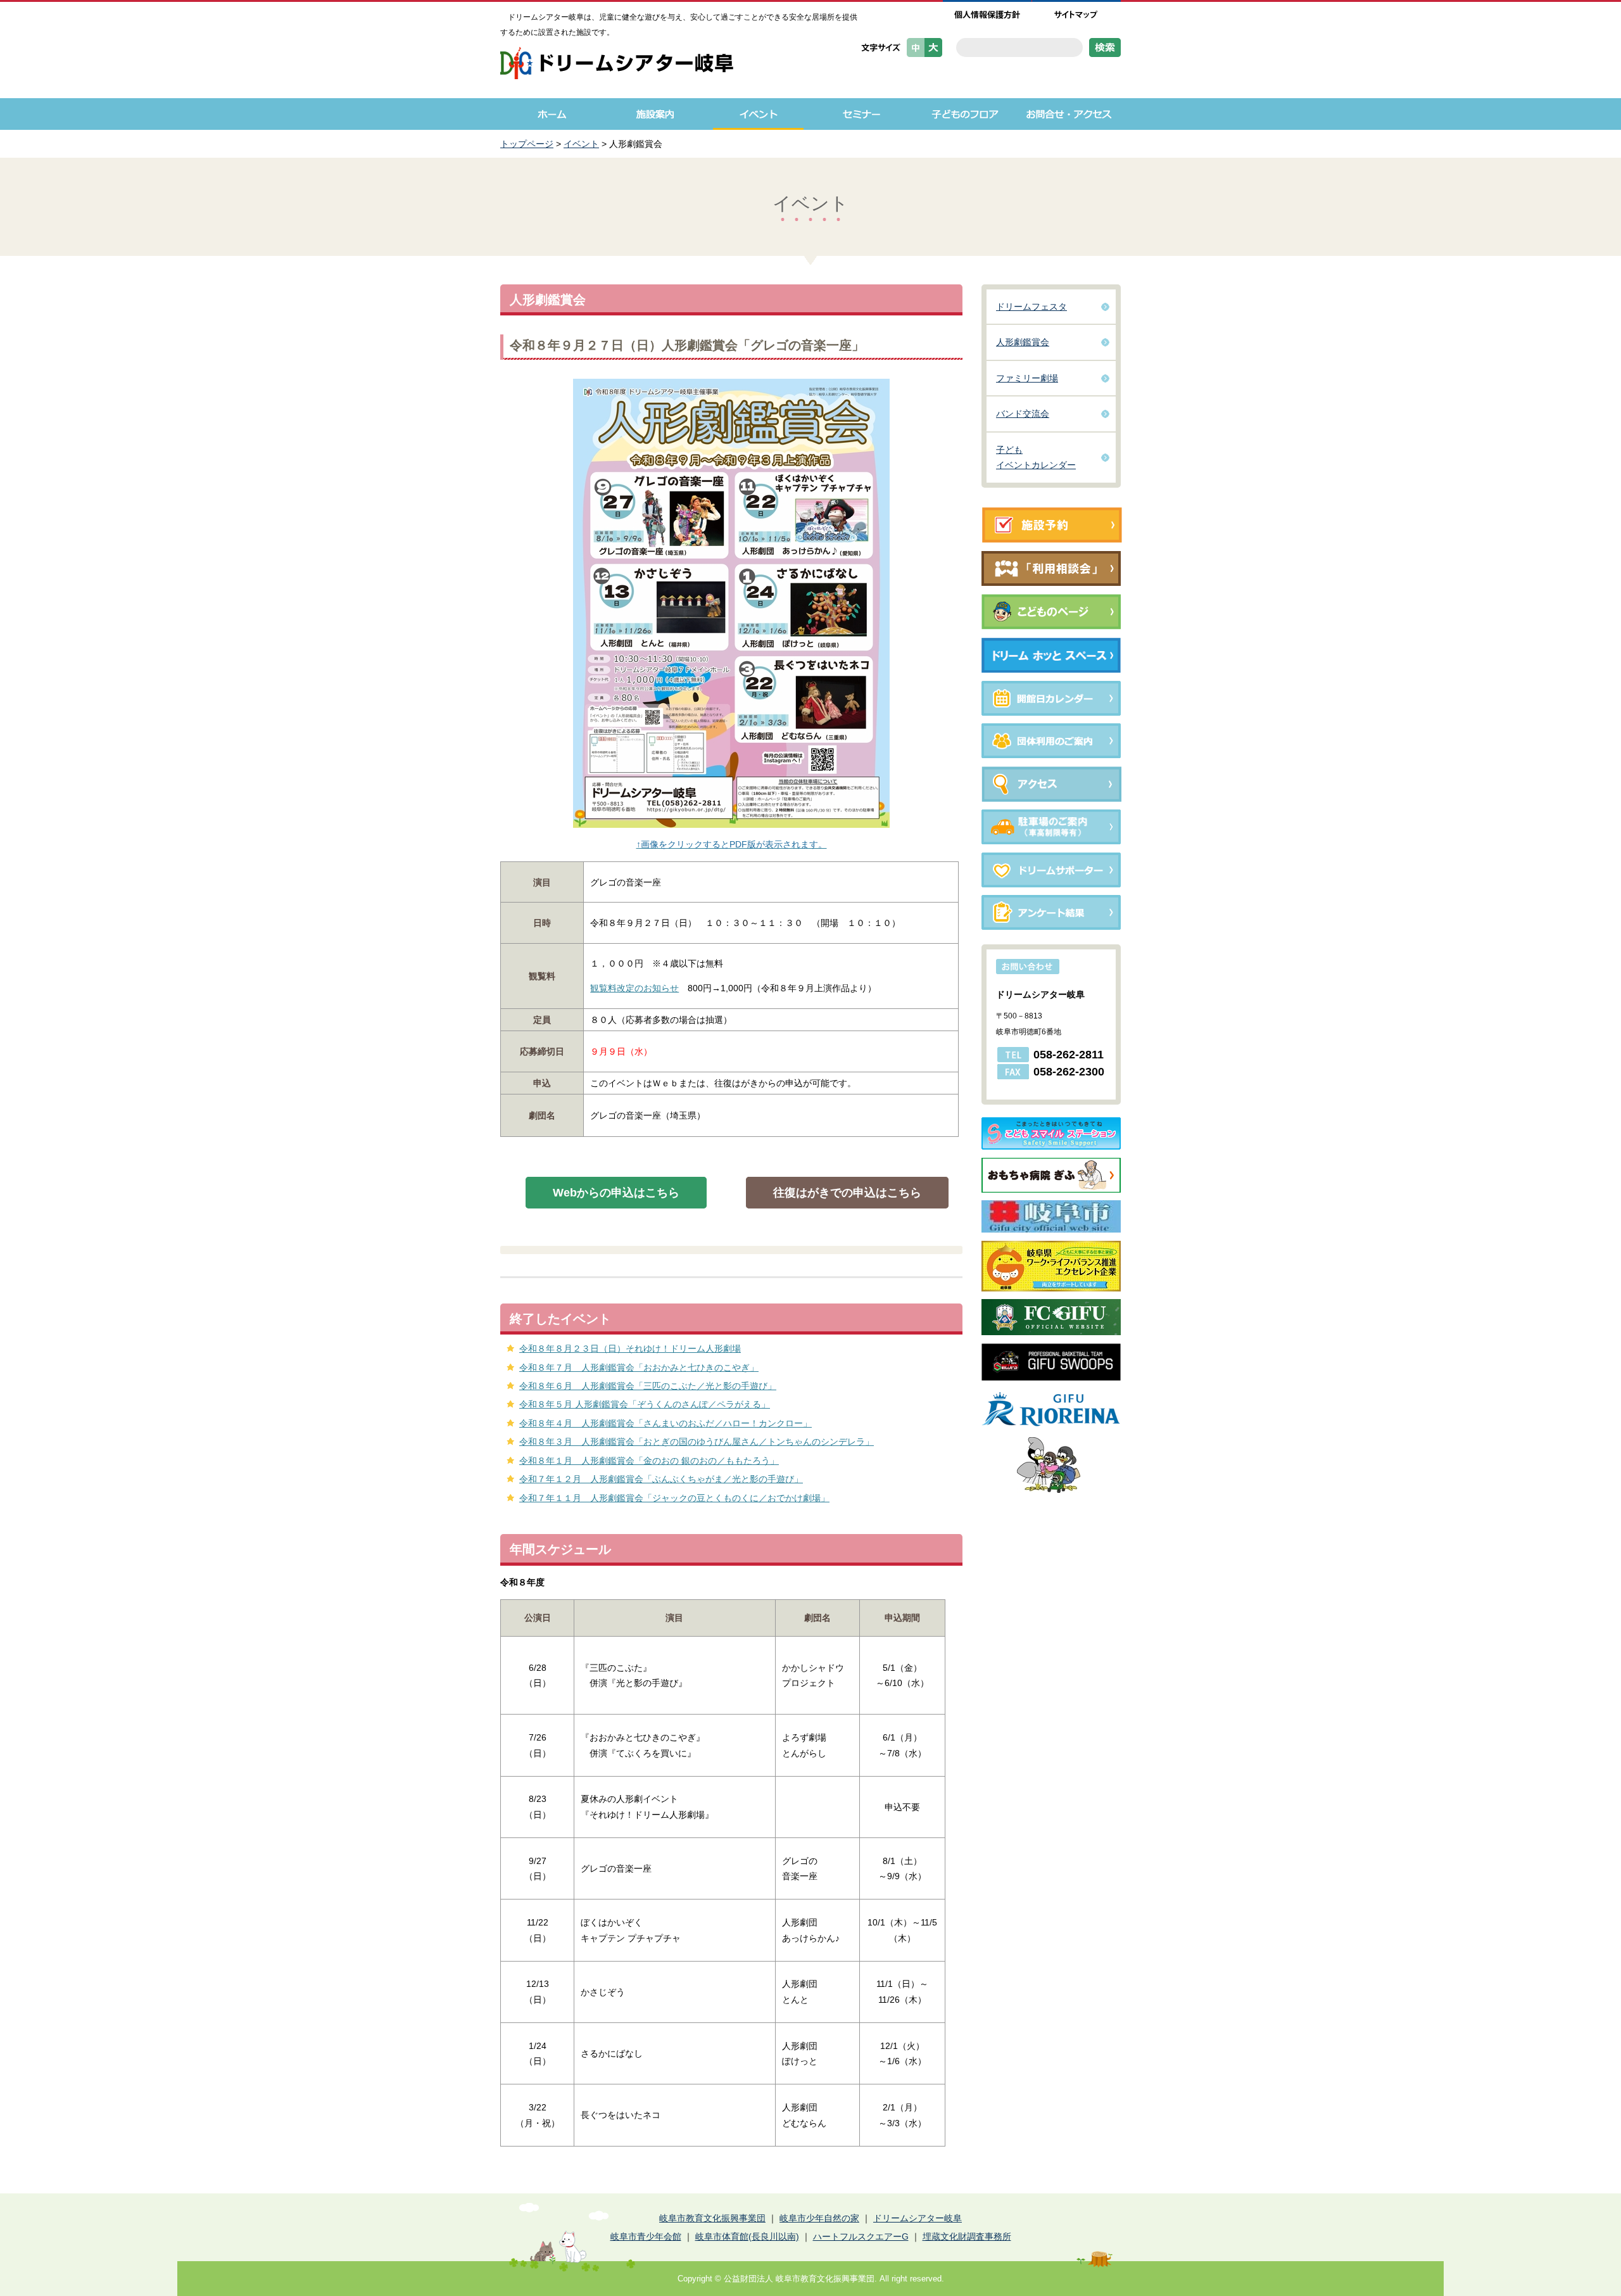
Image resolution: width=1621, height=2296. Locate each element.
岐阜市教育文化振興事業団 (712, 2218)
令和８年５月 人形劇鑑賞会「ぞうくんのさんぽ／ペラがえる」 (645, 1404)
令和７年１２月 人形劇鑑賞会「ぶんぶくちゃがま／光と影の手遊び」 (661, 1479)
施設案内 (655, 114)
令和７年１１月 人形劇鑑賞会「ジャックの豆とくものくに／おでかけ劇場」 (674, 1498)
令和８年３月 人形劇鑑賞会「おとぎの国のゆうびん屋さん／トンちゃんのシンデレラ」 (697, 1442)
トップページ (527, 144)
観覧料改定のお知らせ (634, 988)
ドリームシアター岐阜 (918, 2218)
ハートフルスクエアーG (861, 2236)
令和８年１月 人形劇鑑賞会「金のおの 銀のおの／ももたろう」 (649, 1461)
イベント (758, 114)
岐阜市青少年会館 (646, 2236)
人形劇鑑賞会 (1023, 342)
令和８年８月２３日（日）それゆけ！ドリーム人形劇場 (630, 1348)
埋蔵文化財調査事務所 (967, 2236)
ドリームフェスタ (1031, 307)
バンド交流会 (1023, 414)
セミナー (861, 114)
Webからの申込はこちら (616, 1193)
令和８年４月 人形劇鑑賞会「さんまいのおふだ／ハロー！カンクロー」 (665, 1423)
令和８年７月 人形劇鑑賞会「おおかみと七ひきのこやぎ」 (639, 1367)
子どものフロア (965, 114)
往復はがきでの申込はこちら (847, 1193)
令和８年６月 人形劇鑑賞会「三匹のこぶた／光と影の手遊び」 (648, 1386)
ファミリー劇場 (1027, 378)
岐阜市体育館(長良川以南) (747, 2236)
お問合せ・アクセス (1069, 114)
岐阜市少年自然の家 (819, 2218)
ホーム (552, 114)
